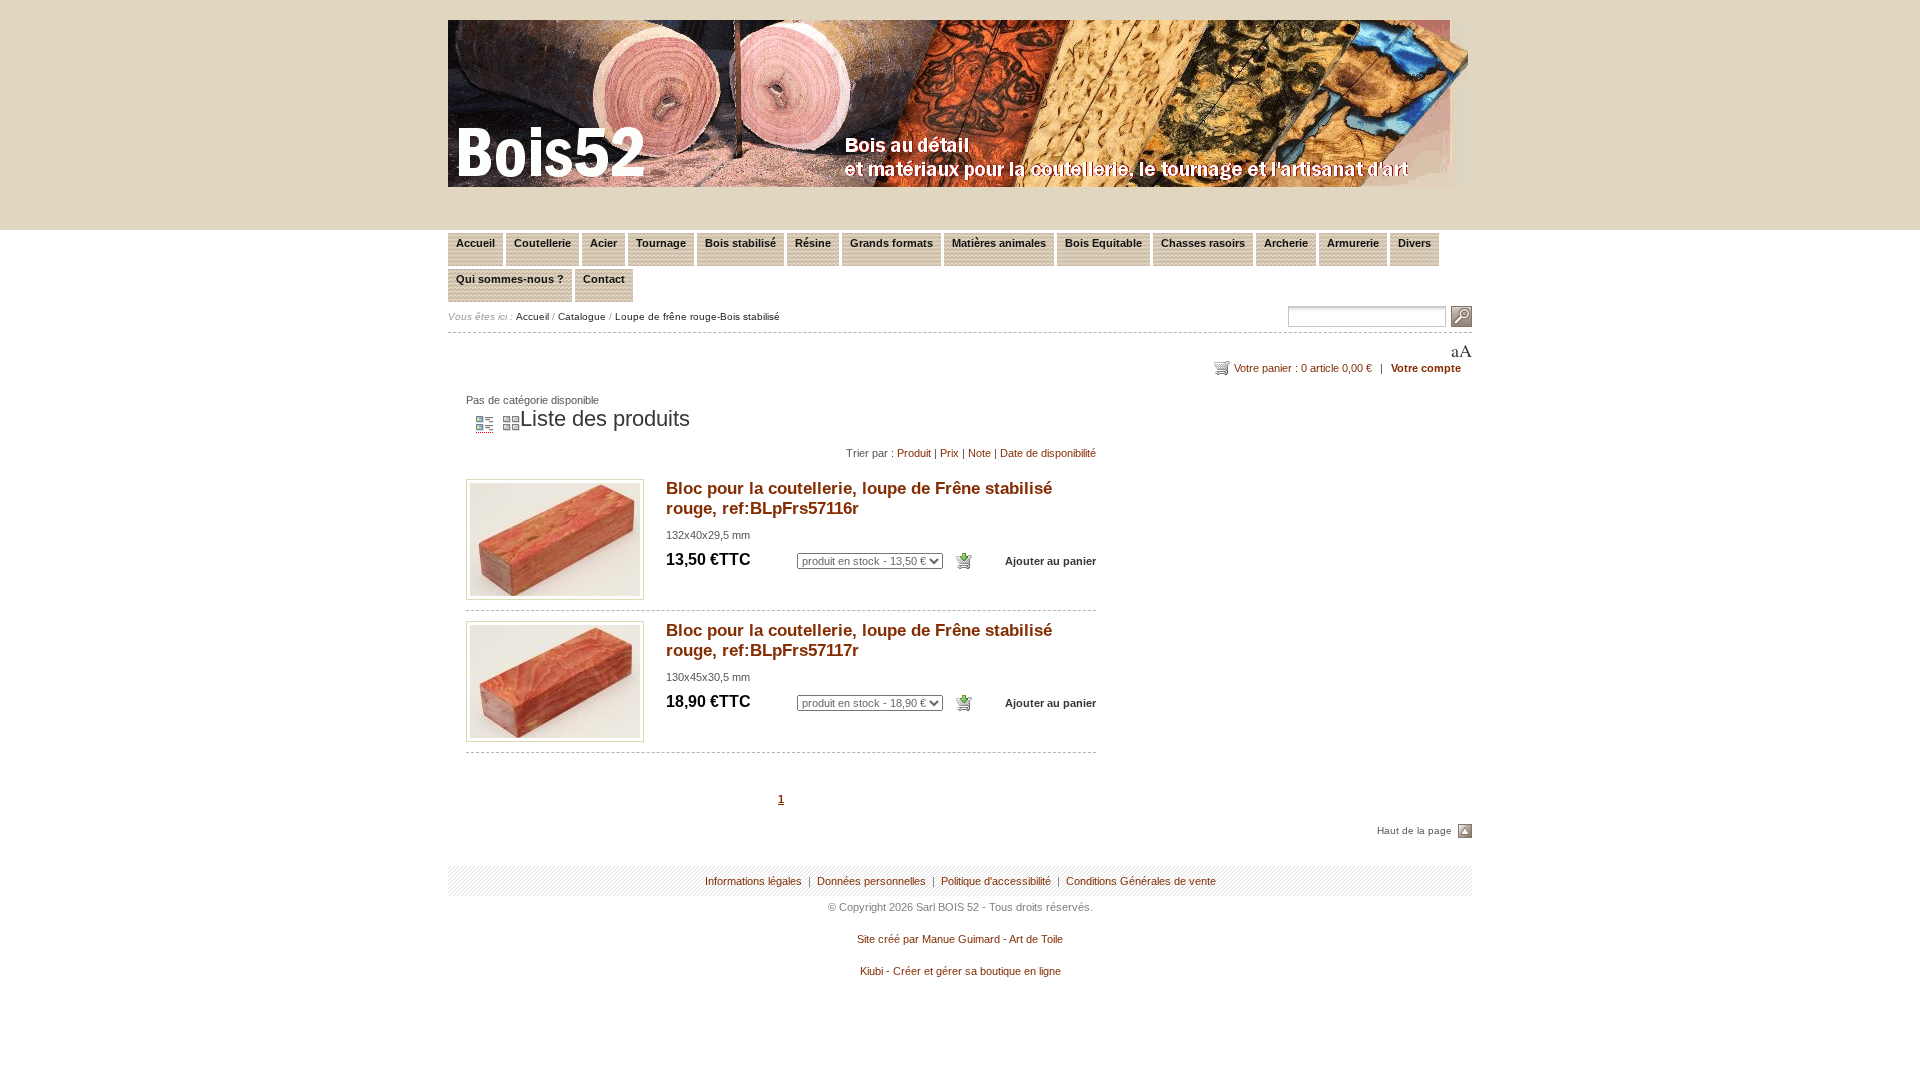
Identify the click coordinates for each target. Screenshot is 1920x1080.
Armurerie (1353, 243)
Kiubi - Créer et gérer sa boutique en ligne (960, 971)
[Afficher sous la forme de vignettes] (506, 424)
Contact (604, 279)
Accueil (475, 243)
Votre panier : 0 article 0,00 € (1303, 368)
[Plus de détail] (555, 539)
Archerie (1286, 243)
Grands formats (891, 243)
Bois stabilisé (740, 243)
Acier (603, 243)
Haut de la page (1414, 830)
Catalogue (582, 316)
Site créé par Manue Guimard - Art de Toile (960, 939)
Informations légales (753, 881)
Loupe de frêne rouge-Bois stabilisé (697, 316)
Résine (813, 243)
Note (979, 453)
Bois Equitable (1103, 243)
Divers (1414, 243)
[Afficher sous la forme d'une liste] (479, 424)
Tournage (661, 243)
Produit (914, 453)
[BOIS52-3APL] (958, 183)
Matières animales (999, 243)
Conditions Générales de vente (1141, 881)
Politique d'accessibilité (996, 881)
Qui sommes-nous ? (510, 279)
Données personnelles (871, 881)
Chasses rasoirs (1203, 243)
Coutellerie (542, 243)
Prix (949, 453)
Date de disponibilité (1048, 453)
